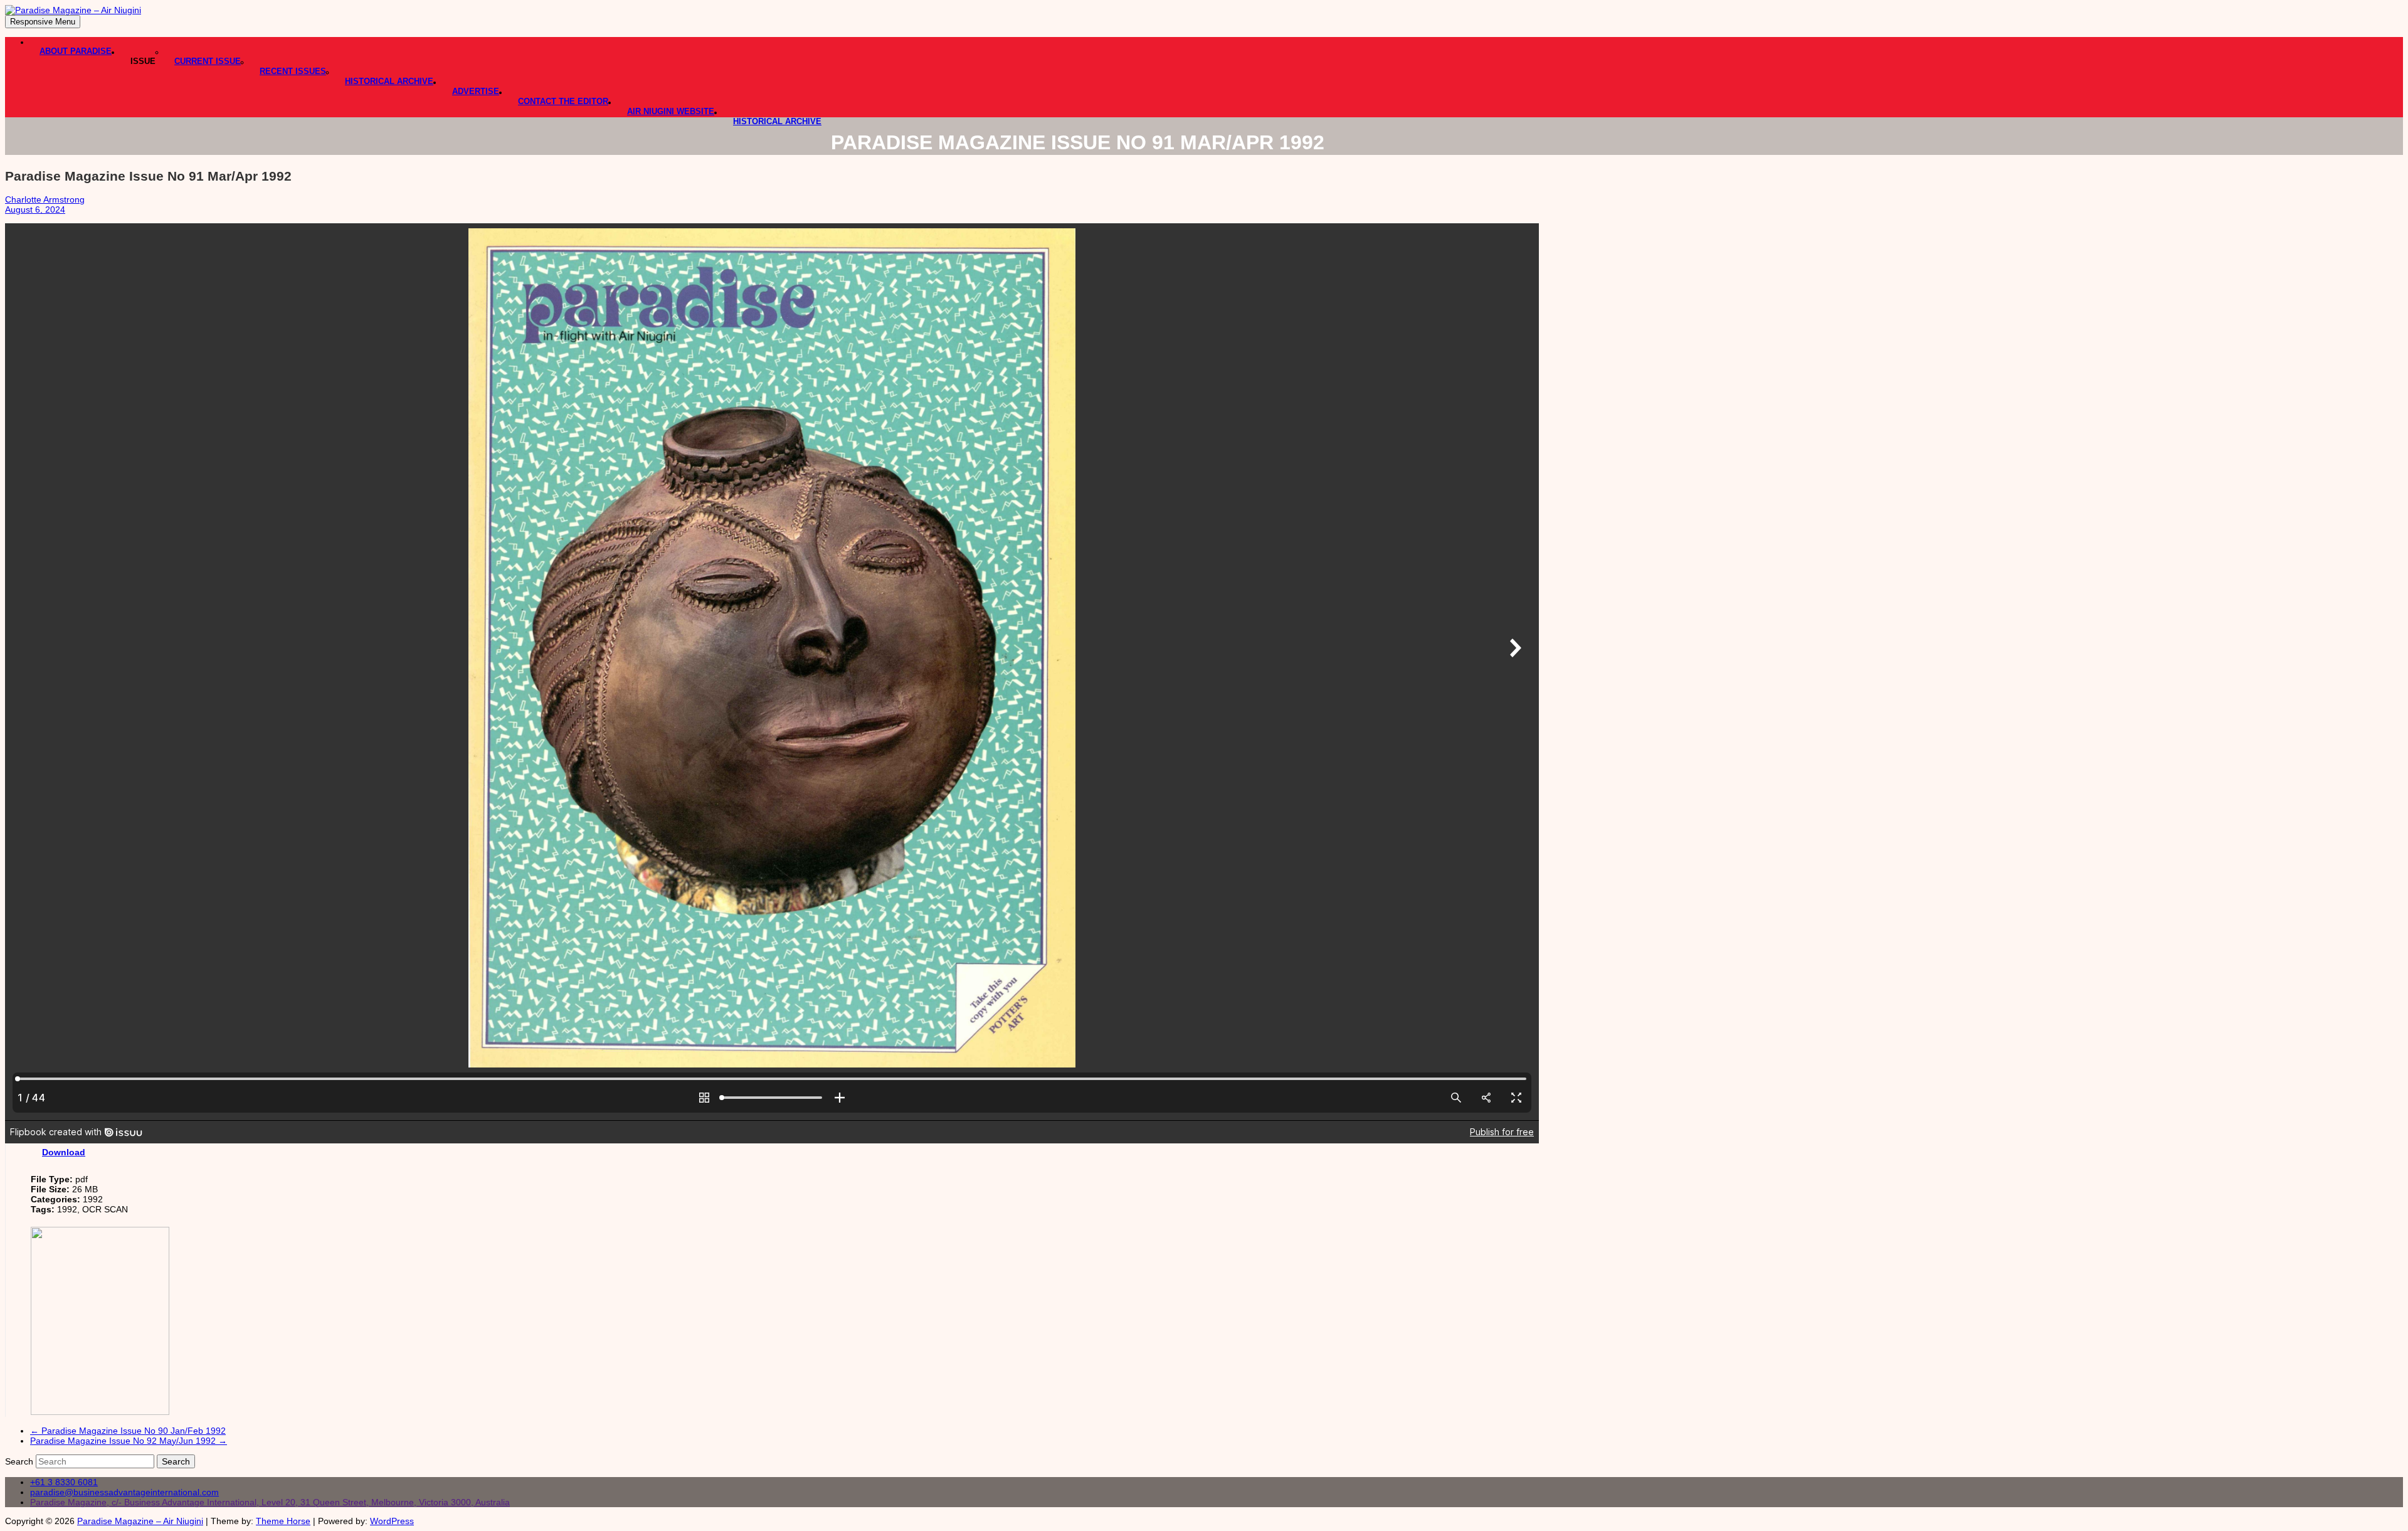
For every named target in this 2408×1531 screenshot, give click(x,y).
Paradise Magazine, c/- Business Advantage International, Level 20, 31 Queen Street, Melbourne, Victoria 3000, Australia (270, 1502)
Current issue (208, 61)
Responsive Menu (43, 22)
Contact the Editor (563, 101)
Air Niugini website (671, 111)
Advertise (476, 91)
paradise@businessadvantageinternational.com (124, 1492)
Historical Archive (389, 81)
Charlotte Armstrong (45, 199)
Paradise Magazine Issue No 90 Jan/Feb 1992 (128, 1431)
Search (20, 1461)
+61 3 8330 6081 (64, 1482)
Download (64, 1152)
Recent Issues (293, 71)
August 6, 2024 (35, 209)
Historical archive (777, 121)
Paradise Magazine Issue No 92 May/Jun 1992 (129, 1441)
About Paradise (76, 51)
